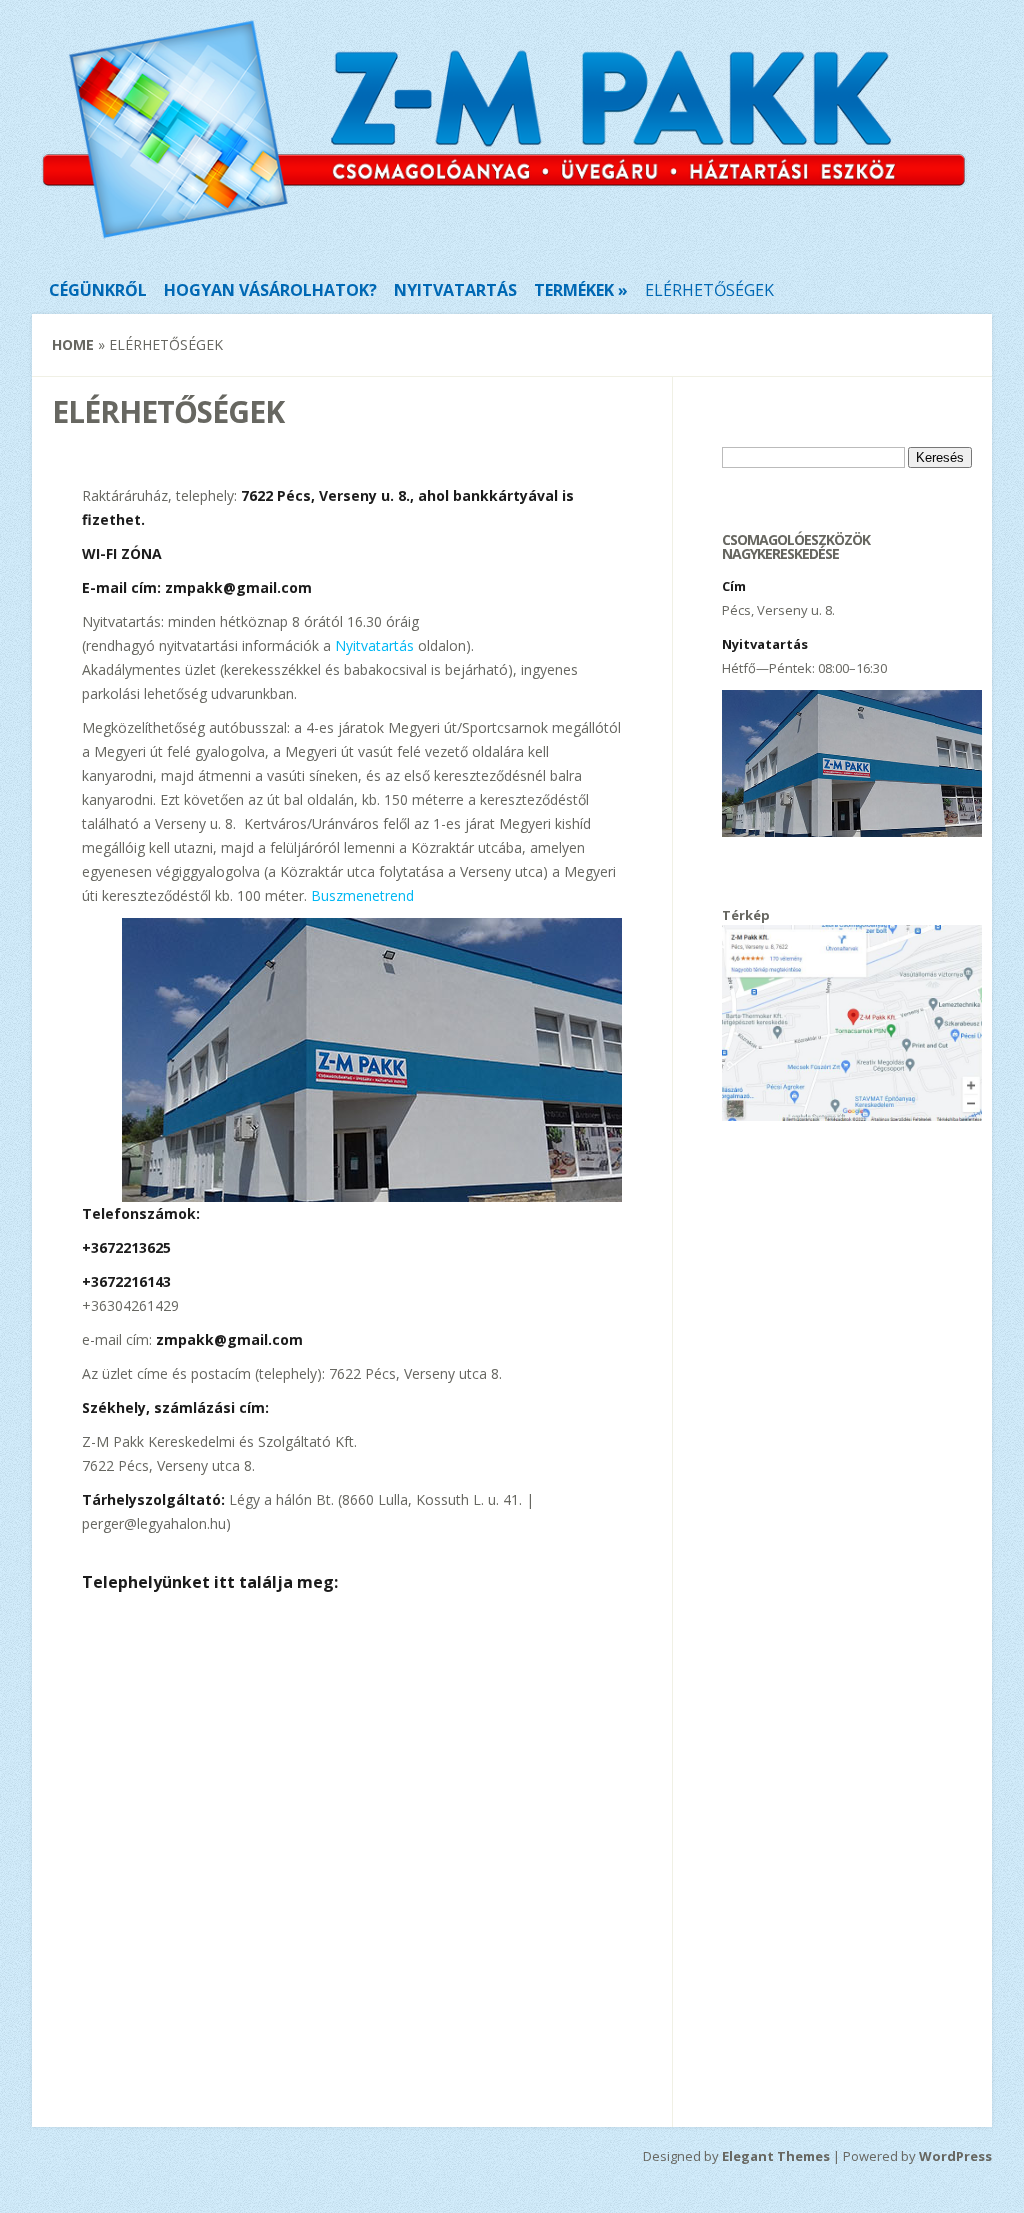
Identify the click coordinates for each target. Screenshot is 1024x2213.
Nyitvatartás (455, 290)
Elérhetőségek (709, 290)
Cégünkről (98, 290)
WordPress (955, 2156)
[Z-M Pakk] (503, 239)
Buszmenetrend (362, 895)
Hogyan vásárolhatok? (270, 290)
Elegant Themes (776, 2156)
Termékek (574, 290)
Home (73, 344)
